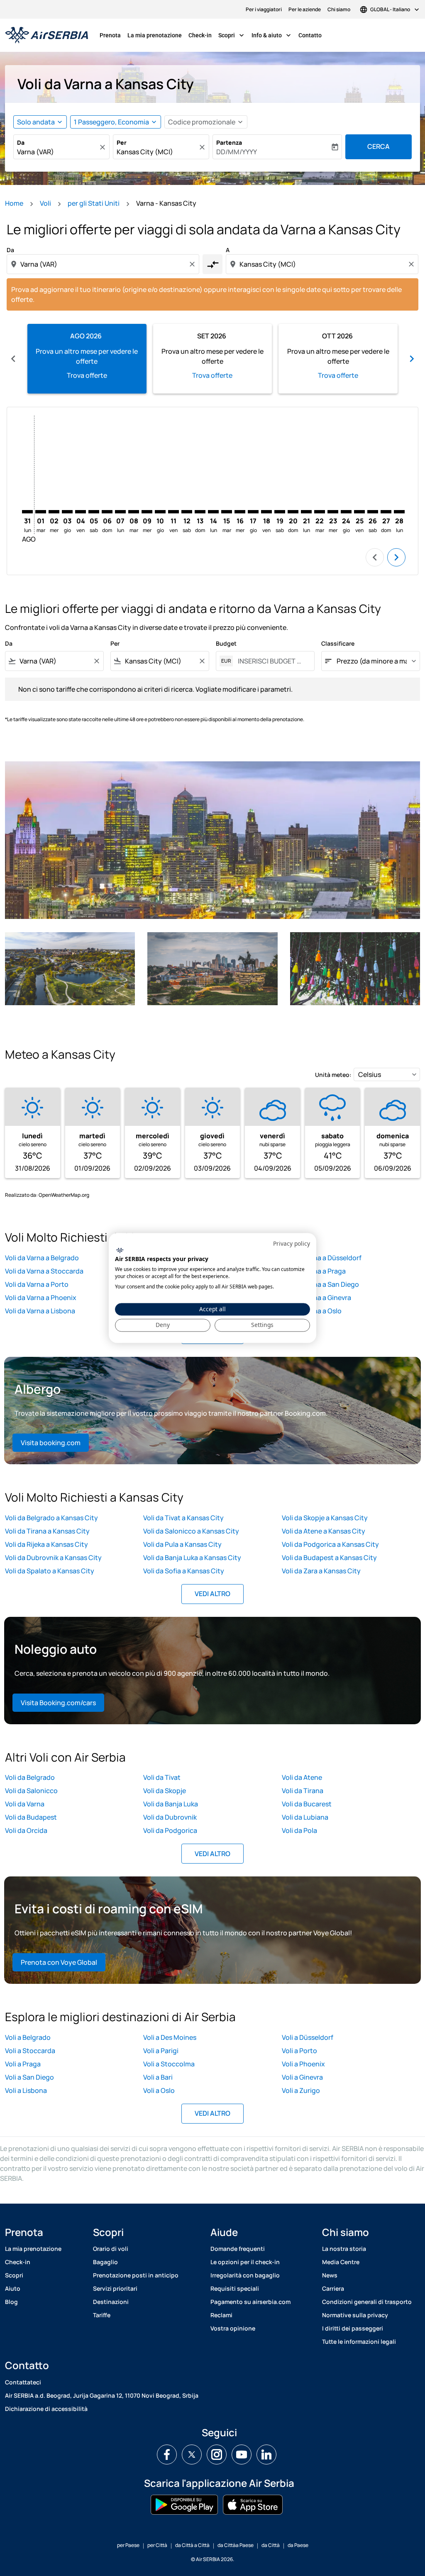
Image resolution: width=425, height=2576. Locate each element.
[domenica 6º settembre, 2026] (107, 512)
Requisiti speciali (235, 2288)
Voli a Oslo (159, 2090)
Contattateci (23, 2382)
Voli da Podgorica (170, 1830)
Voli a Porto (299, 2051)
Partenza (229, 142)
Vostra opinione (233, 2328)
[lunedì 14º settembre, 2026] (213, 512)
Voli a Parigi (161, 2051)
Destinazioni (111, 2302)
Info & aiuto (272, 35)
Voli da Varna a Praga (314, 1271)
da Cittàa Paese (236, 2545)
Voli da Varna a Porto (37, 1284)
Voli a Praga (23, 2064)
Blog (11, 2302)
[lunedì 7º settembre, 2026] (120, 512)
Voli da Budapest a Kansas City (329, 1558)
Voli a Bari (158, 2077)
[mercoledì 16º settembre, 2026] (240, 512)
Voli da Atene (302, 1777)
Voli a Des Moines (170, 2037)
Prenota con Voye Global (59, 1962)
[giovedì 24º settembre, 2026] (346, 512)
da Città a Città (192, 2545)
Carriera (333, 2288)
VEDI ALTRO (212, 1594)
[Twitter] (192, 2454)
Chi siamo (339, 9)
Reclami (221, 2315)
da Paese (298, 2545)
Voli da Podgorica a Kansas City (330, 1544)
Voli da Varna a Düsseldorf (322, 1258)
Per (122, 142)
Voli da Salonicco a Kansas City (191, 1531)
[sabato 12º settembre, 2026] (187, 512)
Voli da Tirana (303, 1791)
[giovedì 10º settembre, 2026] (160, 512)
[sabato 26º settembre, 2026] (373, 512)
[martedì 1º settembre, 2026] (41, 512)
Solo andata (36, 122)
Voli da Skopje (165, 1791)
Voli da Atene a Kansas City (324, 1531)
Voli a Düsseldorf (308, 2037)
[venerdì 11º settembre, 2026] (173, 512)
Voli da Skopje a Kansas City (325, 1518)
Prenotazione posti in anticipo (136, 2275)
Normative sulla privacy (355, 2315)
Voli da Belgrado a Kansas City (51, 1518)
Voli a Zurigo (301, 2090)
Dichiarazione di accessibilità (46, 2409)
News (330, 2275)
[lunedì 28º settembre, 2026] (399, 512)
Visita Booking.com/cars (58, 1703)
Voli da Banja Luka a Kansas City (192, 1558)
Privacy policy (292, 1243)
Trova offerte (87, 375)
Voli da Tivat (162, 1777)
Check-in (200, 35)
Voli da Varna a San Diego (320, 1284)
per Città (157, 2545)
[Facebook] (167, 2454)
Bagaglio (105, 2262)
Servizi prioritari (115, 2288)
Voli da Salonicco (31, 1791)
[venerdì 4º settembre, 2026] (81, 512)
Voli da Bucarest (307, 1804)
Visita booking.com (51, 1443)
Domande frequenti (238, 2249)
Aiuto (13, 2288)
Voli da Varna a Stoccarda (44, 1271)
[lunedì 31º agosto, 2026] (27, 512)
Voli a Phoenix (303, 2064)
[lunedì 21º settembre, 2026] (306, 512)
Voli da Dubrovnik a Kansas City (53, 1558)
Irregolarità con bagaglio (245, 2275)
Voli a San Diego (29, 2077)
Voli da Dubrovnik (170, 1817)
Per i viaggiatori (264, 9)
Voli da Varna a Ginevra (316, 1298)
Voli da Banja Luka (171, 1804)
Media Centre (341, 2262)
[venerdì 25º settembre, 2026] (359, 512)
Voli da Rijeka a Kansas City (46, 1544)
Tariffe (102, 2315)
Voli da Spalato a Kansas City (50, 1571)
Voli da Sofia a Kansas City (184, 1571)
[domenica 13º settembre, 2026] (200, 512)
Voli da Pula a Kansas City (182, 1544)
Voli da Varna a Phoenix (41, 1298)
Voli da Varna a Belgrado (42, 1258)
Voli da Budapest (31, 1817)
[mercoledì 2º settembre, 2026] (54, 512)
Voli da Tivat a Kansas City (183, 1518)
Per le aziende (305, 9)
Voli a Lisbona (26, 2090)
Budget (226, 643)
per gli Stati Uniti (94, 203)
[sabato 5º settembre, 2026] (94, 512)
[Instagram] (217, 2454)
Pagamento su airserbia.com (250, 2302)
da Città (271, 2545)
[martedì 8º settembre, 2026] (134, 512)
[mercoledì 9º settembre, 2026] (147, 512)
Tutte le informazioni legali (359, 2341)
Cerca (379, 146)
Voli (45, 203)
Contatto (310, 35)
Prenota (110, 35)
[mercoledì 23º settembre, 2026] (333, 512)
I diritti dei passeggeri (353, 2328)
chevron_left (13, 359)
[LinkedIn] (266, 2454)
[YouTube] (242, 2454)
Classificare (338, 643)
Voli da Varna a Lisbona (40, 1311)
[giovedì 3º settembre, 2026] (67, 512)
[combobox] (57, 152)
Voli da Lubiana (305, 1817)
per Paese (128, 2545)
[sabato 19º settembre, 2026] (280, 512)
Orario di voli (111, 2249)
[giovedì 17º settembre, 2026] (253, 512)
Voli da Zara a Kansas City (321, 1571)
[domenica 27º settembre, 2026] (386, 512)
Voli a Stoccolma (169, 2064)
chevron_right (412, 359)
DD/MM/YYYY (237, 152)
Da (21, 142)
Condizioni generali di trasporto (367, 2302)
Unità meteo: (333, 1075)
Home (14, 203)
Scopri (232, 35)
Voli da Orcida (26, 1830)
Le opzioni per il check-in (245, 2262)
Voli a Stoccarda (30, 2051)
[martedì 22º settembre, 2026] (320, 512)
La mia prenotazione (155, 35)
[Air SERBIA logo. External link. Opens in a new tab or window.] (120, 1250)
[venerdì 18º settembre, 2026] (266, 512)
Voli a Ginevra (302, 2077)
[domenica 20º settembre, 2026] (293, 512)
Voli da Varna (25, 1804)
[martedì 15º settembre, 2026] (227, 512)
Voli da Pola (299, 1830)
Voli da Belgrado (30, 1777)
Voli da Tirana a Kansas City (47, 1531)
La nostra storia (344, 2249)
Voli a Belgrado (28, 2037)
